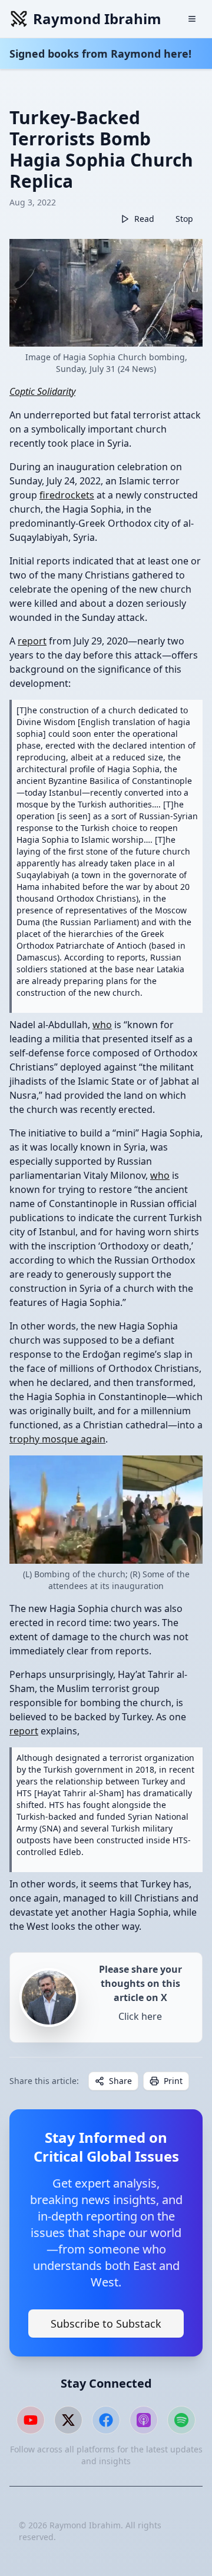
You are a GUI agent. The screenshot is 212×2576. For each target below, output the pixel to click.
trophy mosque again (57, 1439)
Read (144, 219)
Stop (184, 219)
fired (50, 495)
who (102, 1025)
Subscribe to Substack (106, 2324)
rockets (77, 495)
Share (120, 2081)
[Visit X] (68, 2420)
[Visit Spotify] (181, 2420)
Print (173, 2081)
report (32, 641)
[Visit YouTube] (31, 2420)
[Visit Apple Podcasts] (144, 2420)
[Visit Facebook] (106, 2420)
